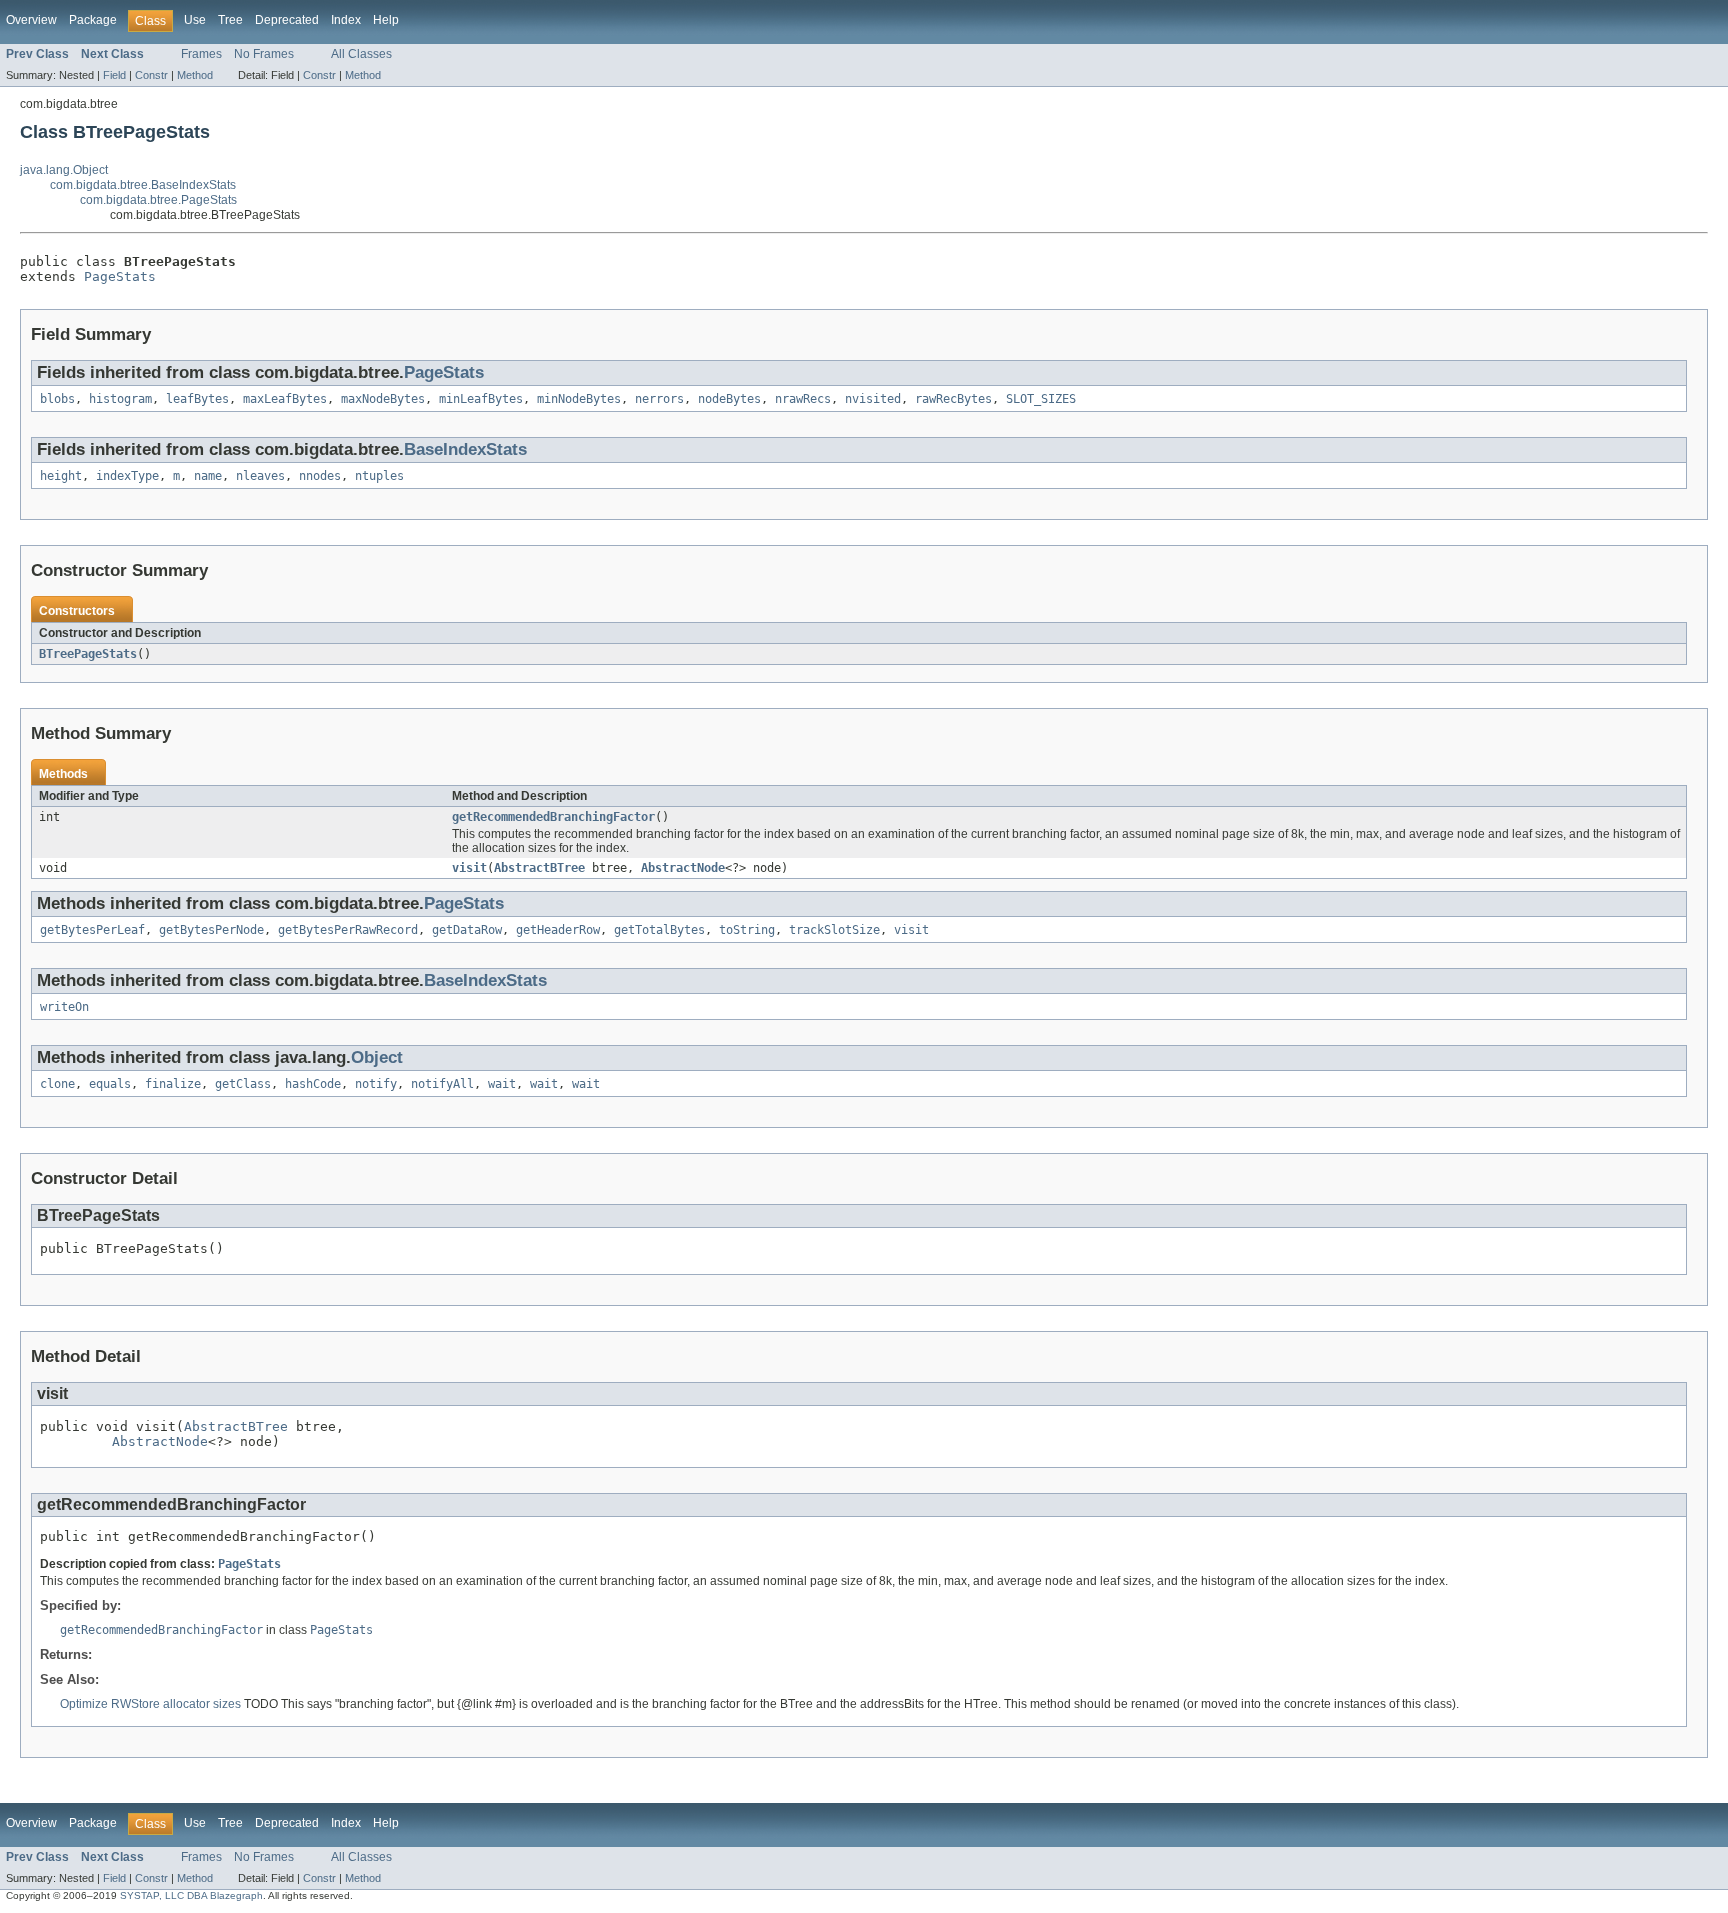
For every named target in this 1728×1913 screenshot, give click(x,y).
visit (469, 868)
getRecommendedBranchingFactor (553, 817)
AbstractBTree (539, 868)
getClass (243, 1084)
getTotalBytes (659, 930)
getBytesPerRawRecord (348, 930)
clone (57, 1084)
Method (195, 75)
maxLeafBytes (285, 399)
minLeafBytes (481, 399)
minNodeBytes (579, 399)
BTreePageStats (88, 654)
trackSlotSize (834, 930)
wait (502, 1084)
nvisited (873, 399)
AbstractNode (683, 868)
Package (93, 20)
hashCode (313, 1084)
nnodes (320, 476)
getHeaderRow (558, 930)
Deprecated (287, 20)
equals (110, 1084)
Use (195, 20)
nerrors (659, 399)
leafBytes (197, 399)
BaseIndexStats (465, 449)
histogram (120, 399)
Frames (201, 54)
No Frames (264, 54)
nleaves (260, 476)
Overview (31, 20)
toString (747, 930)
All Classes (361, 54)
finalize (173, 1084)
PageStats (120, 276)
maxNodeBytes (383, 399)
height (61, 476)
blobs (57, 399)
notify (376, 1084)
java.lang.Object (64, 170)
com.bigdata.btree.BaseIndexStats (143, 185)
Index (346, 20)
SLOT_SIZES (1041, 399)
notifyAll (442, 1084)
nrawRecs (803, 399)
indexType (127, 476)
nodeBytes (729, 399)
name (208, 476)
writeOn (64, 1007)
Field (114, 75)
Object (377, 1057)
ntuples (379, 476)
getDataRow (467, 930)
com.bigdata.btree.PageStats (158, 200)
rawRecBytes (953, 399)
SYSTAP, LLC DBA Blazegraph (191, 1895)
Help (386, 20)
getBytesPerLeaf (92, 930)
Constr (151, 75)
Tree (230, 20)
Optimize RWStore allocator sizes (152, 1704)
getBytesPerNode (211, 930)
